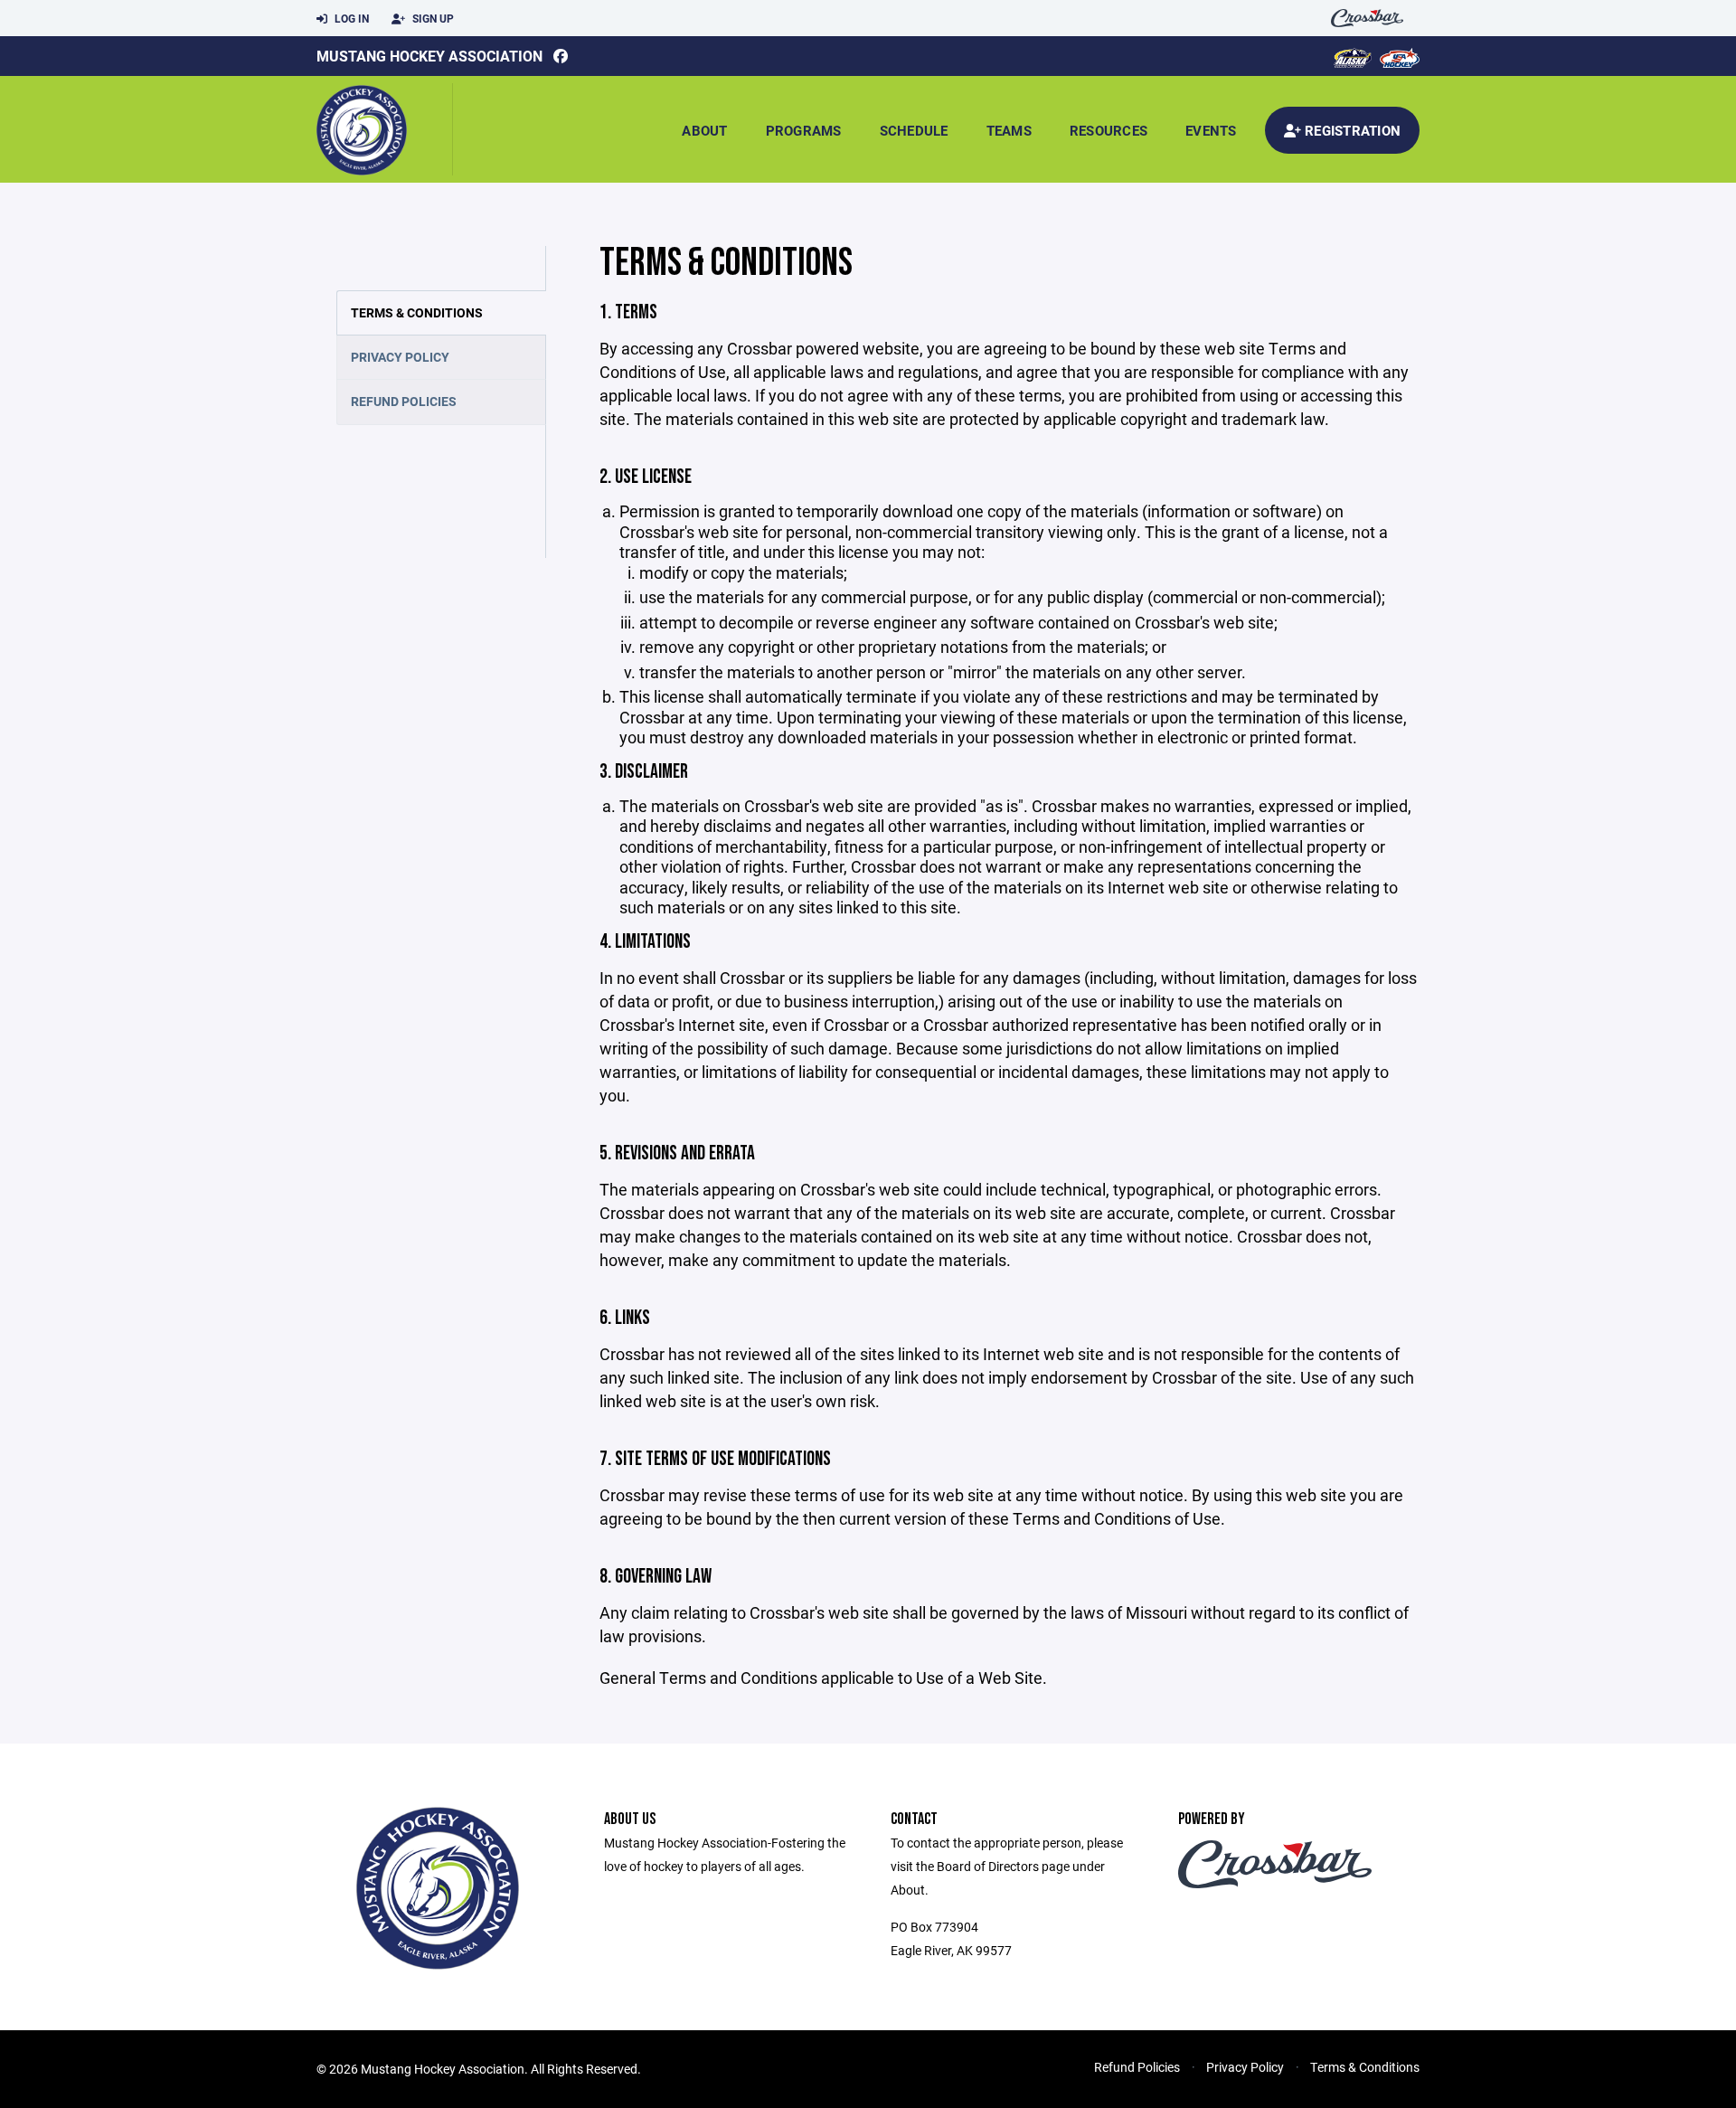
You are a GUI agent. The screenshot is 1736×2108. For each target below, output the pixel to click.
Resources (1109, 130)
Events (1211, 130)
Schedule (914, 130)
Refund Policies (404, 401)
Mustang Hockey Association (429, 56)
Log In (350, 18)
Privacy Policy (400, 357)
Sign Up (432, 18)
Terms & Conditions (417, 312)
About (704, 130)
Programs (804, 130)
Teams (1009, 130)
